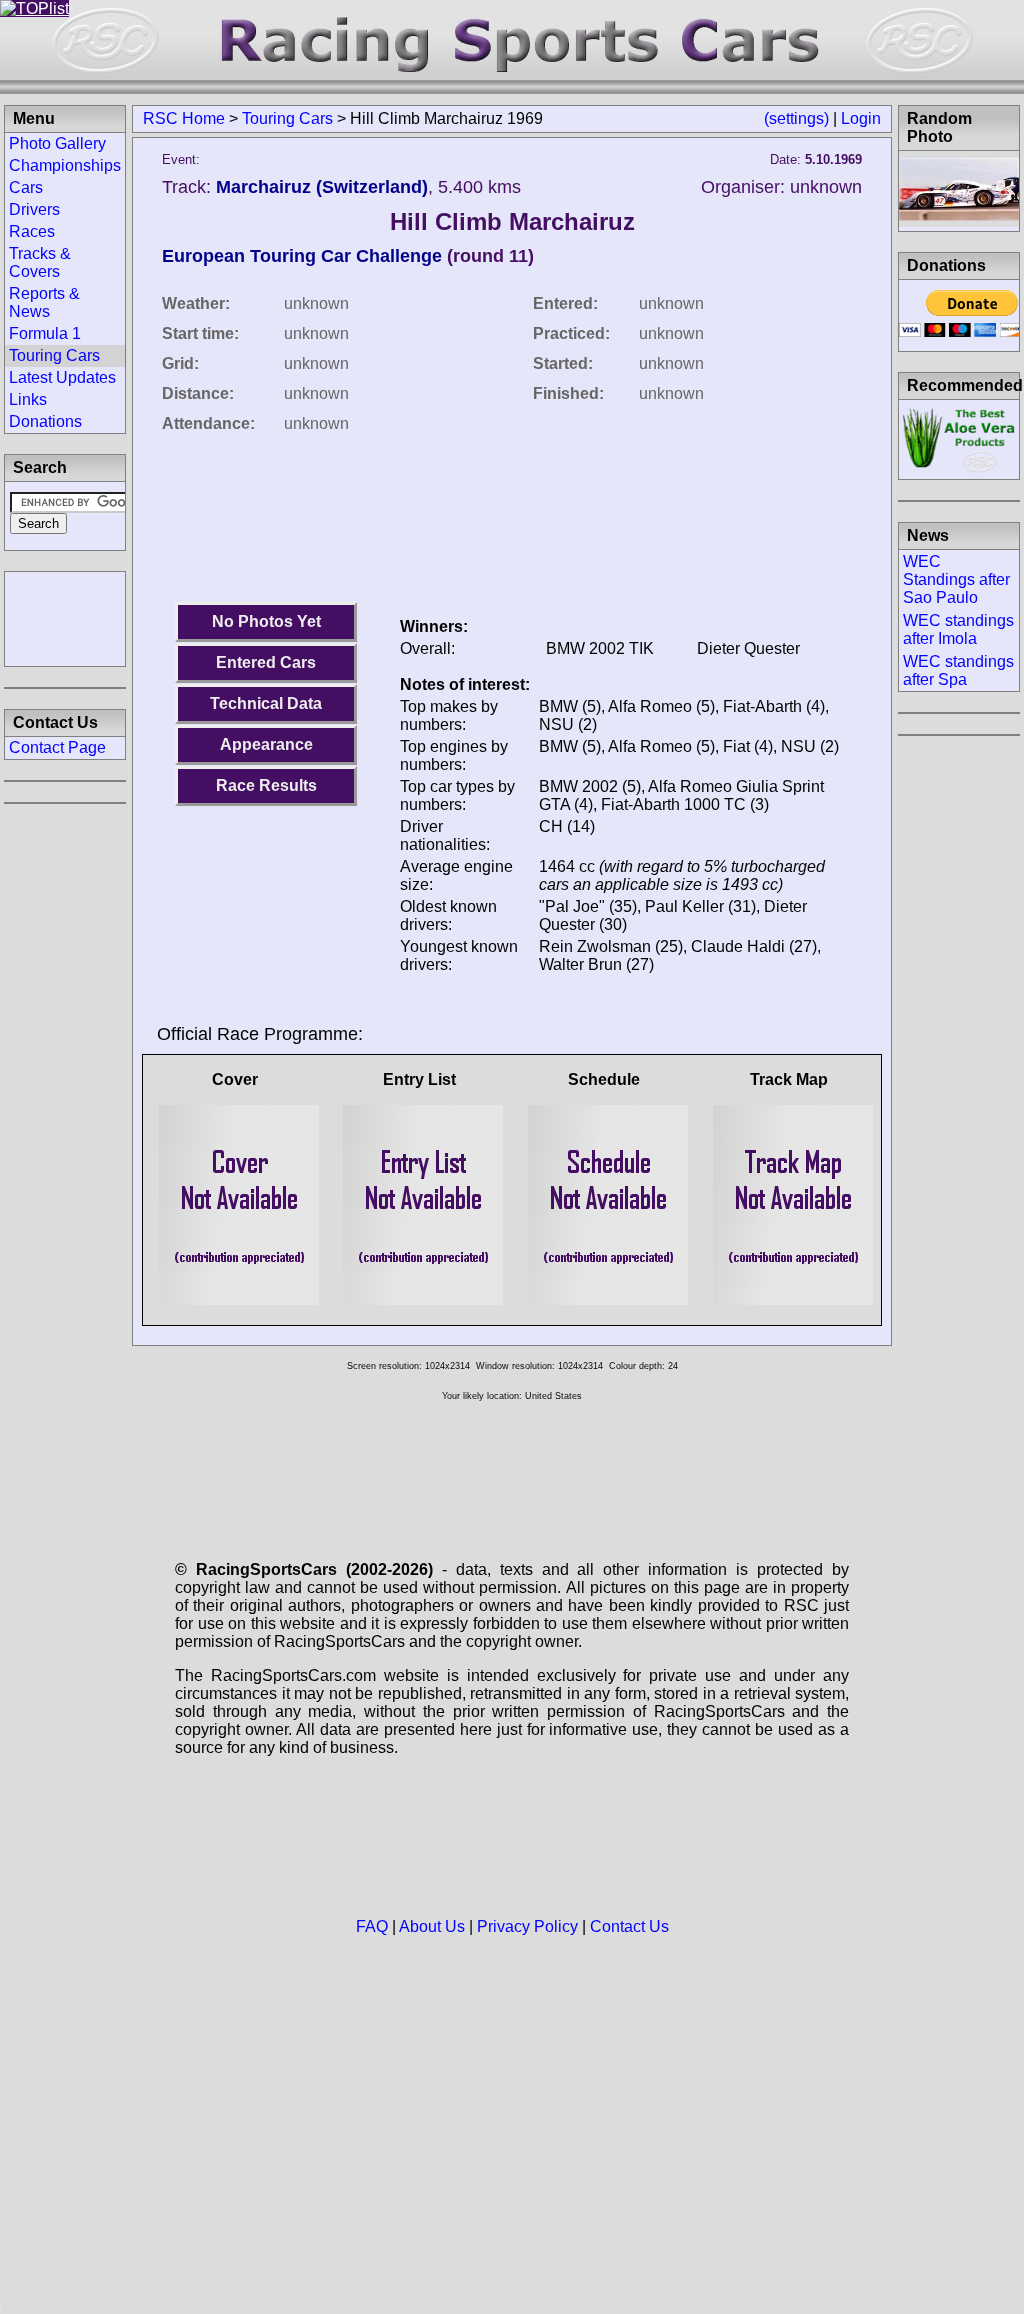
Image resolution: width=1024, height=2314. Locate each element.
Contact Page (57, 747)
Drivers (34, 209)
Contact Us (629, 1926)
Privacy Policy (527, 1926)
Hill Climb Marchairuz (512, 221)
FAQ (372, 1926)
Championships (65, 165)
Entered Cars (266, 662)
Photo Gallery (57, 143)
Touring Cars (287, 118)
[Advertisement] (65, 617)
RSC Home (184, 118)
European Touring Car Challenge (302, 256)
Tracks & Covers (40, 262)
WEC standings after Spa (958, 670)
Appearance (266, 744)
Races (32, 231)
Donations (45, 421)
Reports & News (44, 302)
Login (861, 118)
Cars (26, 187)
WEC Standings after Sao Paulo (956, 579)
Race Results (266, 785)
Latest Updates (62, 377)
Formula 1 (45, 333)
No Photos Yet (266, 621)
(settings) (796, 118)
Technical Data (266, 703)
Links (28, 399)
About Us (432, 1926)
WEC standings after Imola (958, 629)
